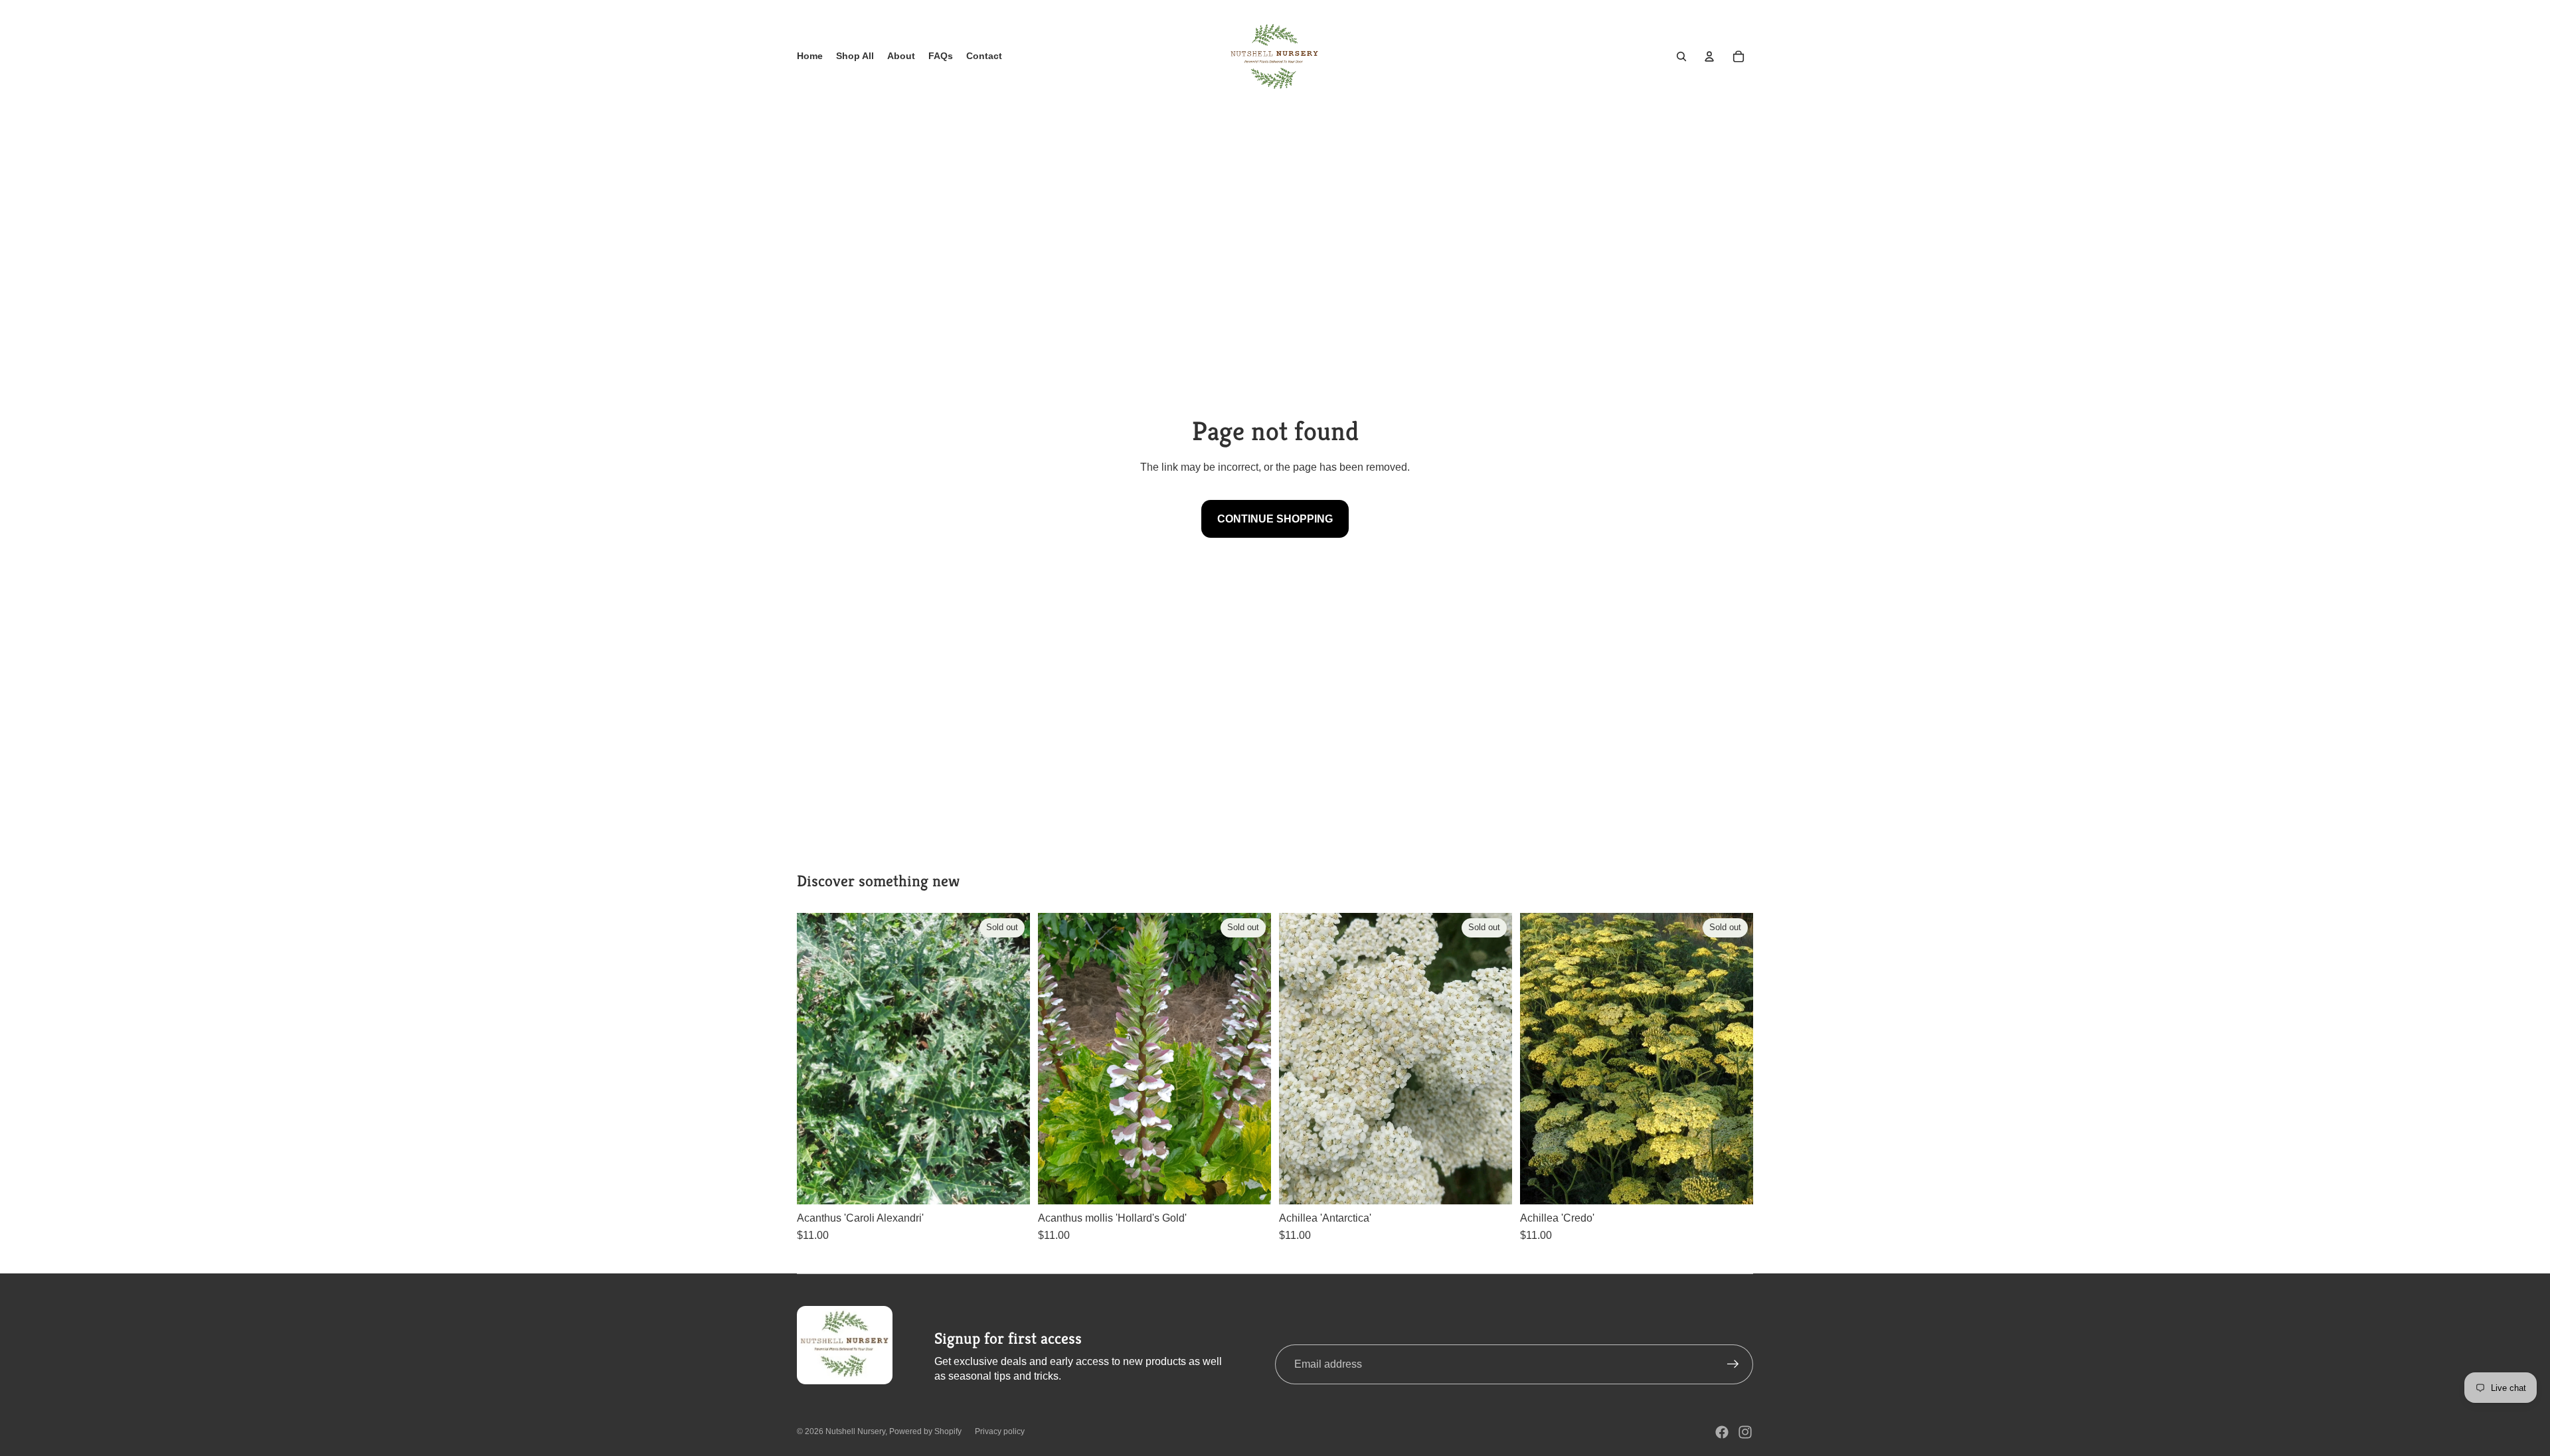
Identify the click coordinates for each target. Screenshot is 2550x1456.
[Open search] (1681, 56)
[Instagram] (1745, 1432)
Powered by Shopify (925, 1431)
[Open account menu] (1709, 56)
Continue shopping (1275, 519)
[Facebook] (1722, 1432)
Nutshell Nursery (855, 1431)
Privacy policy (1000, 1431)
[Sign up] (1733, 1364)
